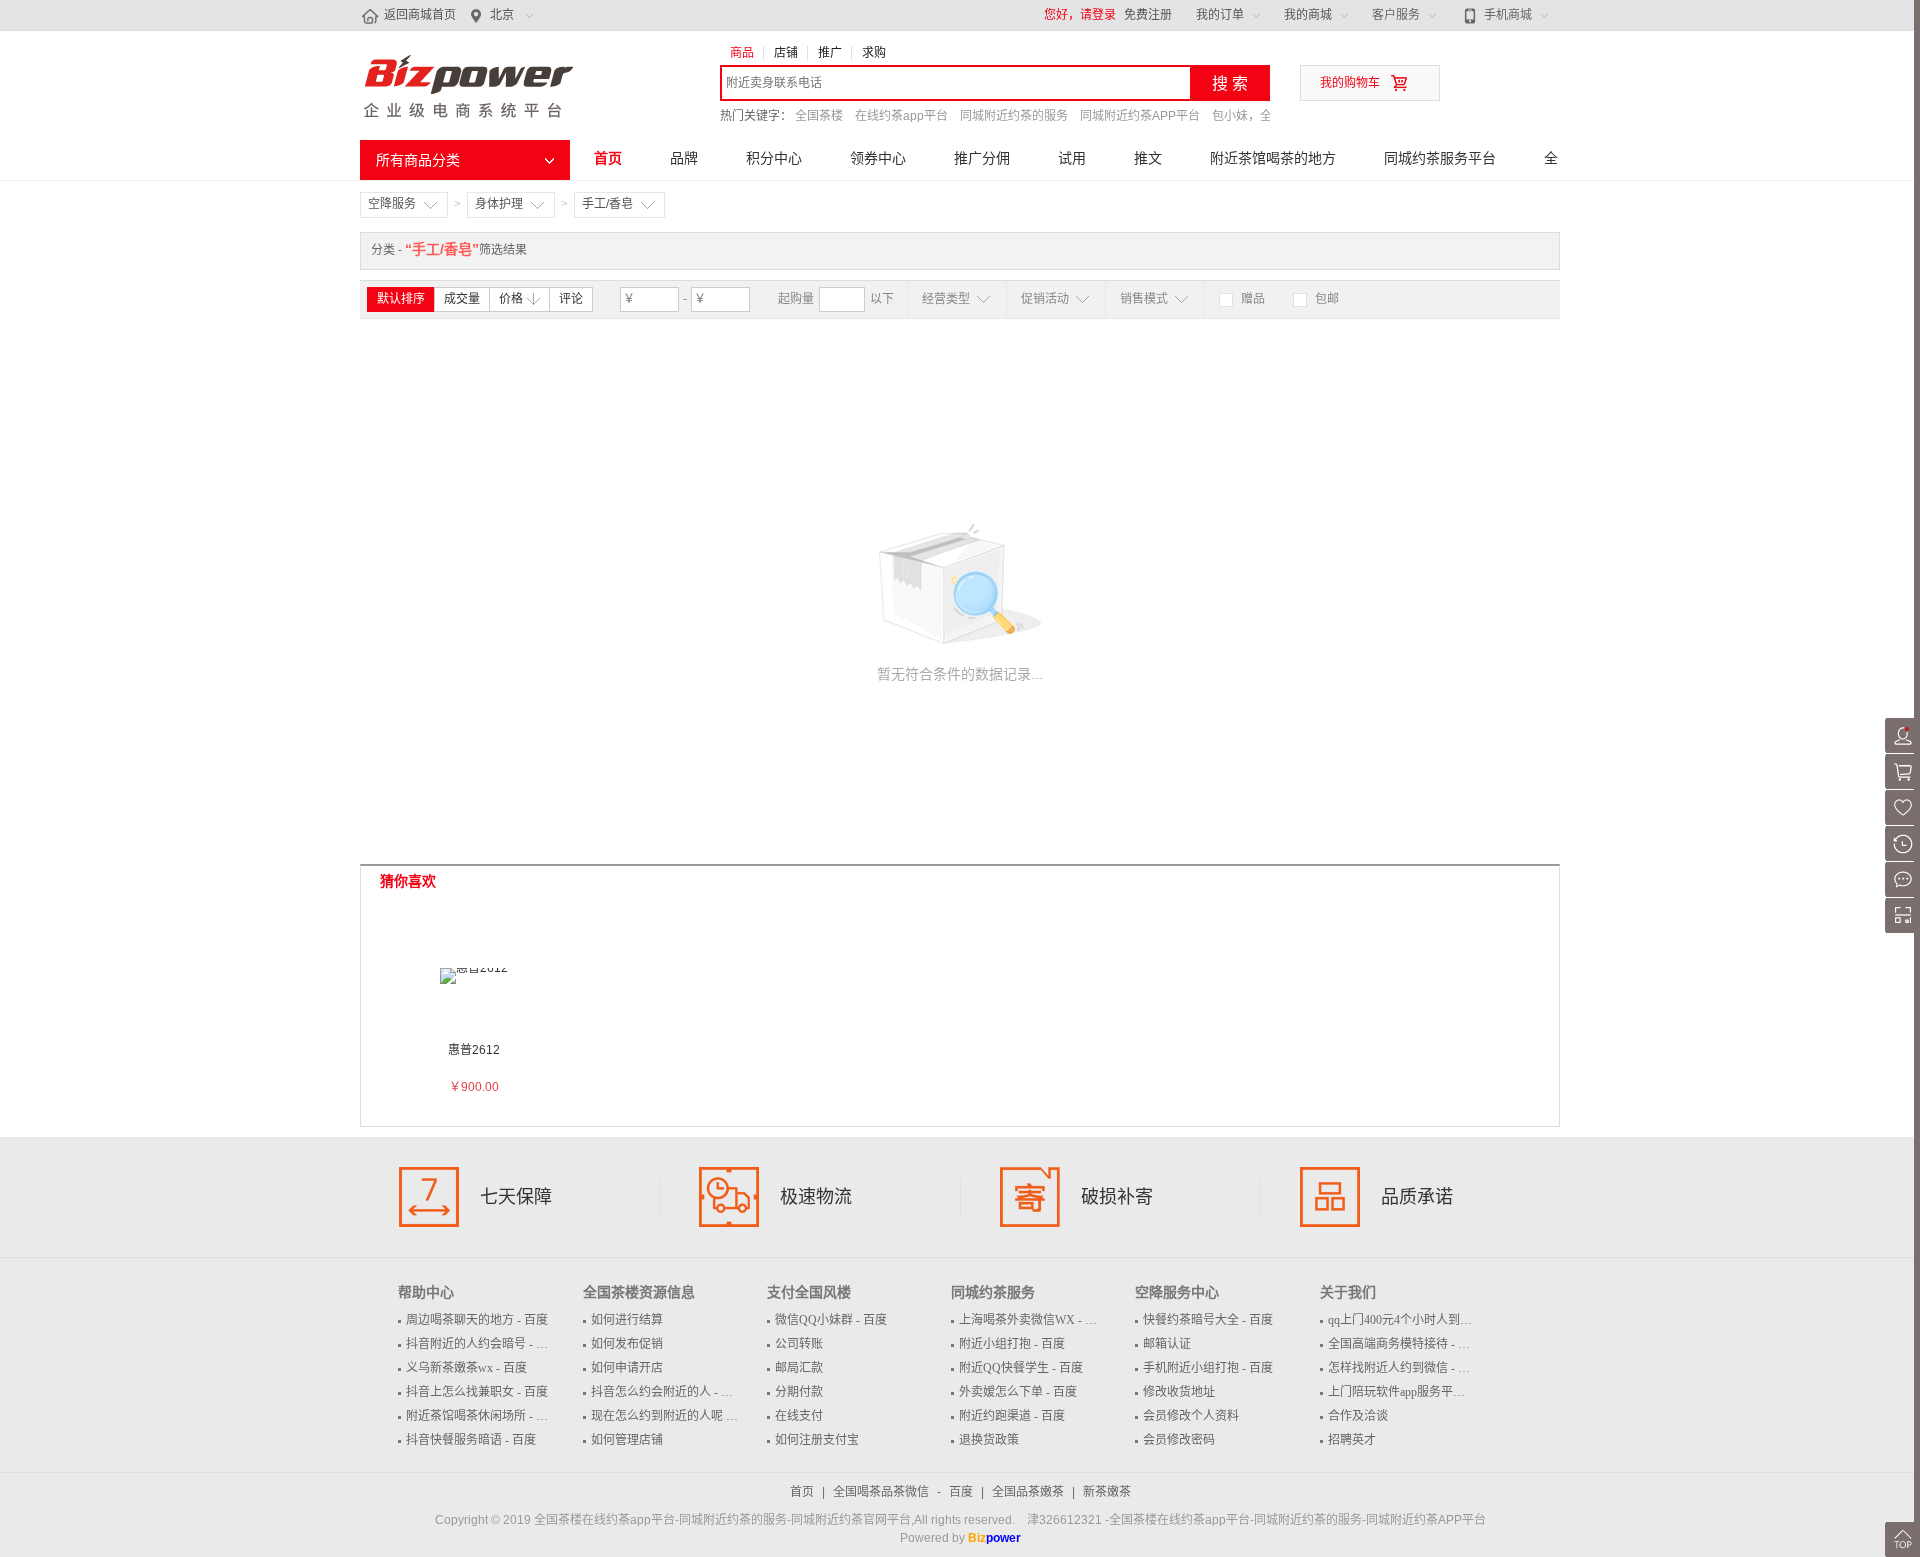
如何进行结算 (627, 1320)
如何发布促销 (627, 1344)
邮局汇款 (799, 1368)
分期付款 (799, 1392)
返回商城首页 (420, 15)
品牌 (684, 158)
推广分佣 (982, 158)
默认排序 (401, 299)
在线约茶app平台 (901, 116)
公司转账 (799, 1344)
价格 (511, 299)
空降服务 (392, 204)
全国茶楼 (819, 116)
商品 (742, 53)
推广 (830, 53)
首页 (608, 158)
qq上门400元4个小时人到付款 (1406, 1320)
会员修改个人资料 (1191, 1416)
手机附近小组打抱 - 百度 (1208, 1368)
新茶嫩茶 (1107, 1492)
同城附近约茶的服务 (1014, 116)
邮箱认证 (1167, 1344)
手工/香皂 (607, 204)
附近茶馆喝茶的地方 (1273, 158)
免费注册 (1148, 15)
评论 (571, 299)
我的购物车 (1350, 83)
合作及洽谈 (1358, 1416)
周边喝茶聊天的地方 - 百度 (477, 1320)
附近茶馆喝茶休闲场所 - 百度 (483, 1416)
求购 (874, 53)
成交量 (462, 299)
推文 (1148, 158)
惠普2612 (474, 1050)
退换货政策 (989, 1440)
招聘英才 (1352, 1440)
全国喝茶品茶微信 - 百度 (903, 1492)
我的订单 (1220, 15)
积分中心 (774, 158)
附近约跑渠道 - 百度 (1012, 1416)
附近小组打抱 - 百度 (1012, 1344)
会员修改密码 (1179, 1440)
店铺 (786, 53)
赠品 (1251, 299)
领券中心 (878, 158)
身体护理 (499, 204)
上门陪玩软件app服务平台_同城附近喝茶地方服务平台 (1471, 1392)
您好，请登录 (1080, 15)
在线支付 (799, 1416)
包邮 (1325, 299)
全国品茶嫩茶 (1028, 1492)
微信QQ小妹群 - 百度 (831, 1320)
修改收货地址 (1179, 1392)
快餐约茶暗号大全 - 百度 (1208, 1320)
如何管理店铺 (627, 1440)
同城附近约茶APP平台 (1140, 116)
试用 (1072, 158)
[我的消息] (1902, 893)
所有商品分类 (418, 160)
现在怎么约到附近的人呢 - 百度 (674, 1416)
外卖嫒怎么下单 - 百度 (1018, 1392)
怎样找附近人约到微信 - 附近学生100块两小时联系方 (1468, 1368)
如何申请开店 (627, 1368)
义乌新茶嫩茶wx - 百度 (466, 1368)
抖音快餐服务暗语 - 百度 (471, 1440)
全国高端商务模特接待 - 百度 (1405, 1344)
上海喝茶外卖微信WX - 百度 (1034, 1320)
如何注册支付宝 (817, 1440)
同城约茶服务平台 (1440, 158)
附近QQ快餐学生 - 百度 (1021, 1368)
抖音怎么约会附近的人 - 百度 (668, 1392)
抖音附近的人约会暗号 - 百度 (483, 1344)
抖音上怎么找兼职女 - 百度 (477, 1392)
